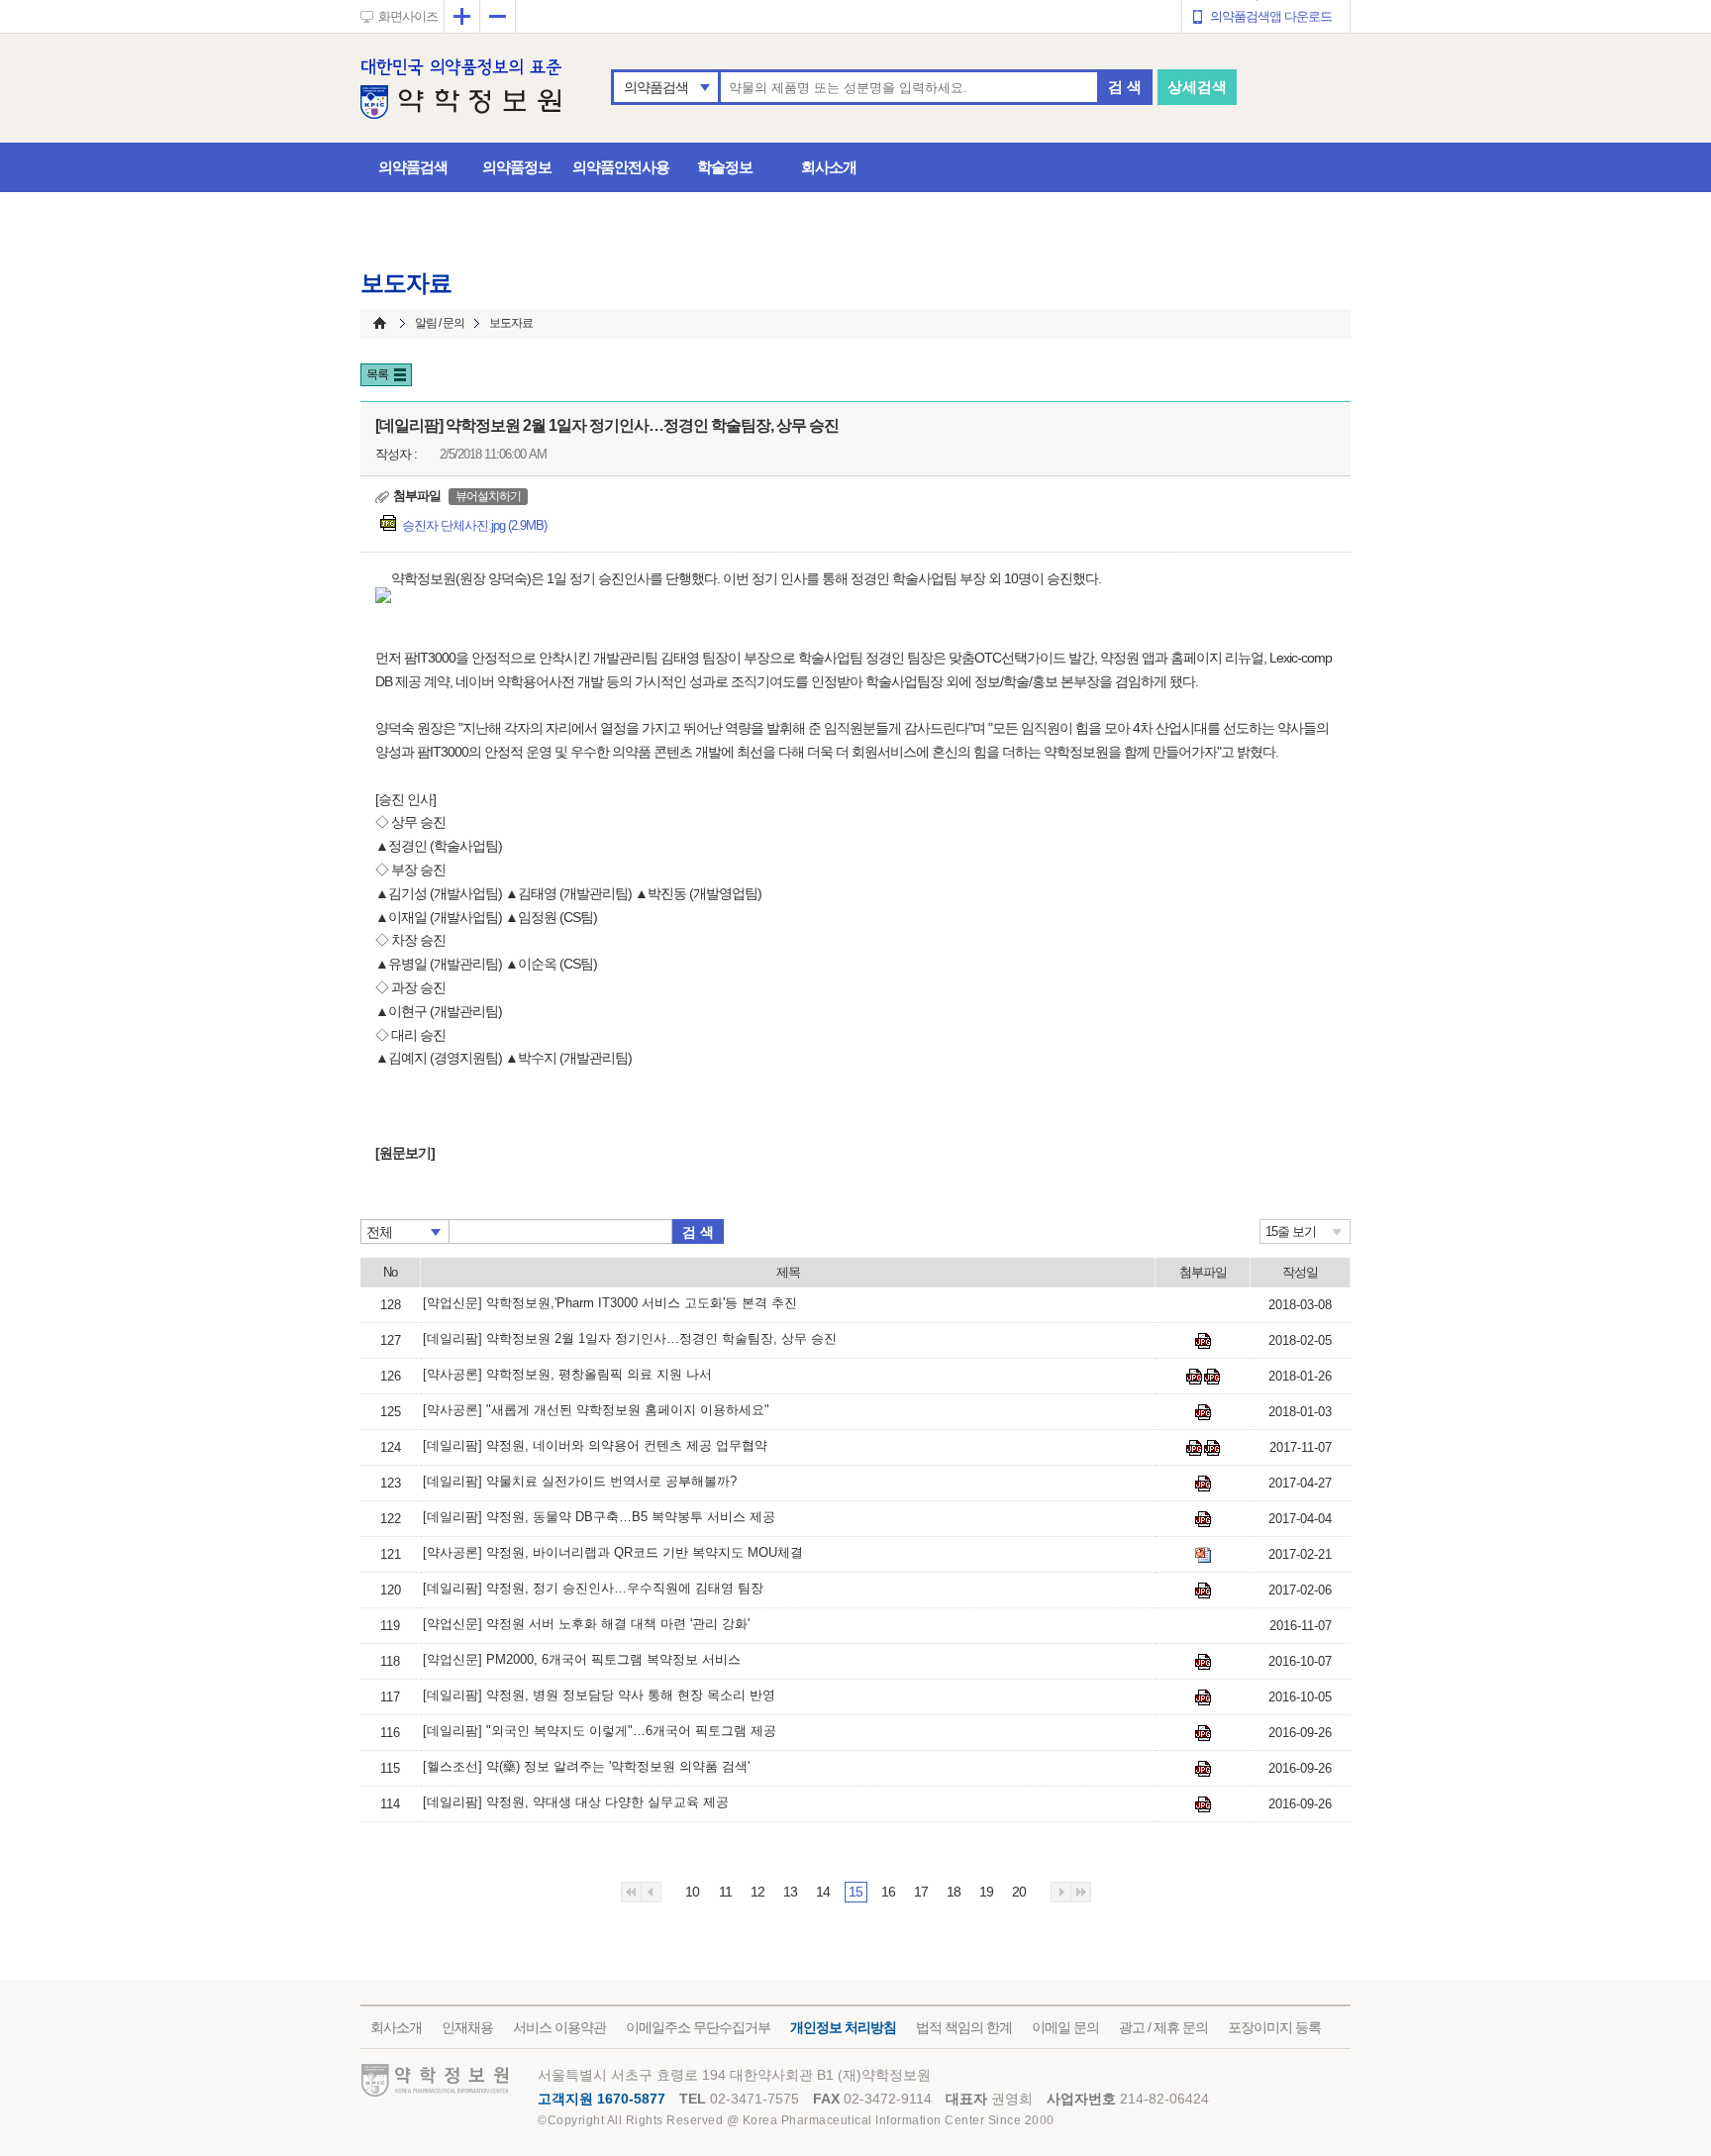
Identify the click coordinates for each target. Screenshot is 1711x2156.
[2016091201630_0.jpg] (1203, 1769)
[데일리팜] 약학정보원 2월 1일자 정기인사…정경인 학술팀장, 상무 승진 (630, 1338)
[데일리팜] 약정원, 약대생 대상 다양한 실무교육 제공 (576, 1802)
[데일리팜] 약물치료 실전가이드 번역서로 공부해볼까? (580, 1481)
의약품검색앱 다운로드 (1271, 16)
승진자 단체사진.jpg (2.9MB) (474, 525)
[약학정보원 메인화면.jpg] (1203, 1412)
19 (986, 1892)
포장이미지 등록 (1274, 2027)
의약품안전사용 (621, 167)
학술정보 (725, 167)
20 (1019, 1892)
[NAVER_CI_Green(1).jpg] (1212, 1448)
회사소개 (829, 167)
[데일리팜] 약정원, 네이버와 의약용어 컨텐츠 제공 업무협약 (595, 1445)
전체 (379, 1232)
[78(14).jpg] (1203, 1662)
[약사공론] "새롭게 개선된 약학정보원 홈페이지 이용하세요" (596, 1410)
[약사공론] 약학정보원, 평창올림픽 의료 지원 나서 (567, 1374)
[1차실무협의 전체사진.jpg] (1212, 1377)
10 (692, 1892)
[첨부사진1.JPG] (1203, 1519)
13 (790, 1892)
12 (757, 1892)
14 (823, 1892)
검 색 (1125, 87)
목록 (377, 374)
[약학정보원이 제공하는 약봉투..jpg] (1194, 1377)
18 (954, 1892)
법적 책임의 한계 (964, 2027)
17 (921, 1892)
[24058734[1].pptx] (1203, 1555)
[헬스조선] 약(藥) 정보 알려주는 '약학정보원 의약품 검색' (586, 1766)
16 (888, 1892)
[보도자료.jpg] (1194, 1448)
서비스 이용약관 (559, 2027)
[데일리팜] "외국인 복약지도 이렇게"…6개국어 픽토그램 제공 (600, 1731)
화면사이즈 (408, 16)
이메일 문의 (1065, 2027)
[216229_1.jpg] (1203, 1804)
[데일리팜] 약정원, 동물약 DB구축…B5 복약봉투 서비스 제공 (599, 1517)
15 (855, 1892)
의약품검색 (656, 87)
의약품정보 (517, 167)
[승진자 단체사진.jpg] (1203, 1341)
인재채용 (467, 2027)
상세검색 (1197, 87)
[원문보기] (405, 1153)
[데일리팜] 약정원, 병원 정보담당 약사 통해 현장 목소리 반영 (599, 1695)
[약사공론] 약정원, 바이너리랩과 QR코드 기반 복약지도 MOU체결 (613, 1552)
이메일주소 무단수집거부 (698, 2027)
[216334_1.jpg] (1203, 1733)
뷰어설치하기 (488, 496)
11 (725, 1892)
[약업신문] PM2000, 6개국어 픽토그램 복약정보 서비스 (582, 1659)
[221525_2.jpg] (1203, 1591)
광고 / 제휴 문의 (1163, 2027)
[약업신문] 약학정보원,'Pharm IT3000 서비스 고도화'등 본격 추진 (610, 1303)
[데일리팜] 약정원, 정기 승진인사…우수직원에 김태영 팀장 (593, 1588)
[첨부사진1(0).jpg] (1203, 1484)
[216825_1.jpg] (1203, 1697)
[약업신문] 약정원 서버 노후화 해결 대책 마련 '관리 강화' (586, 1624)
